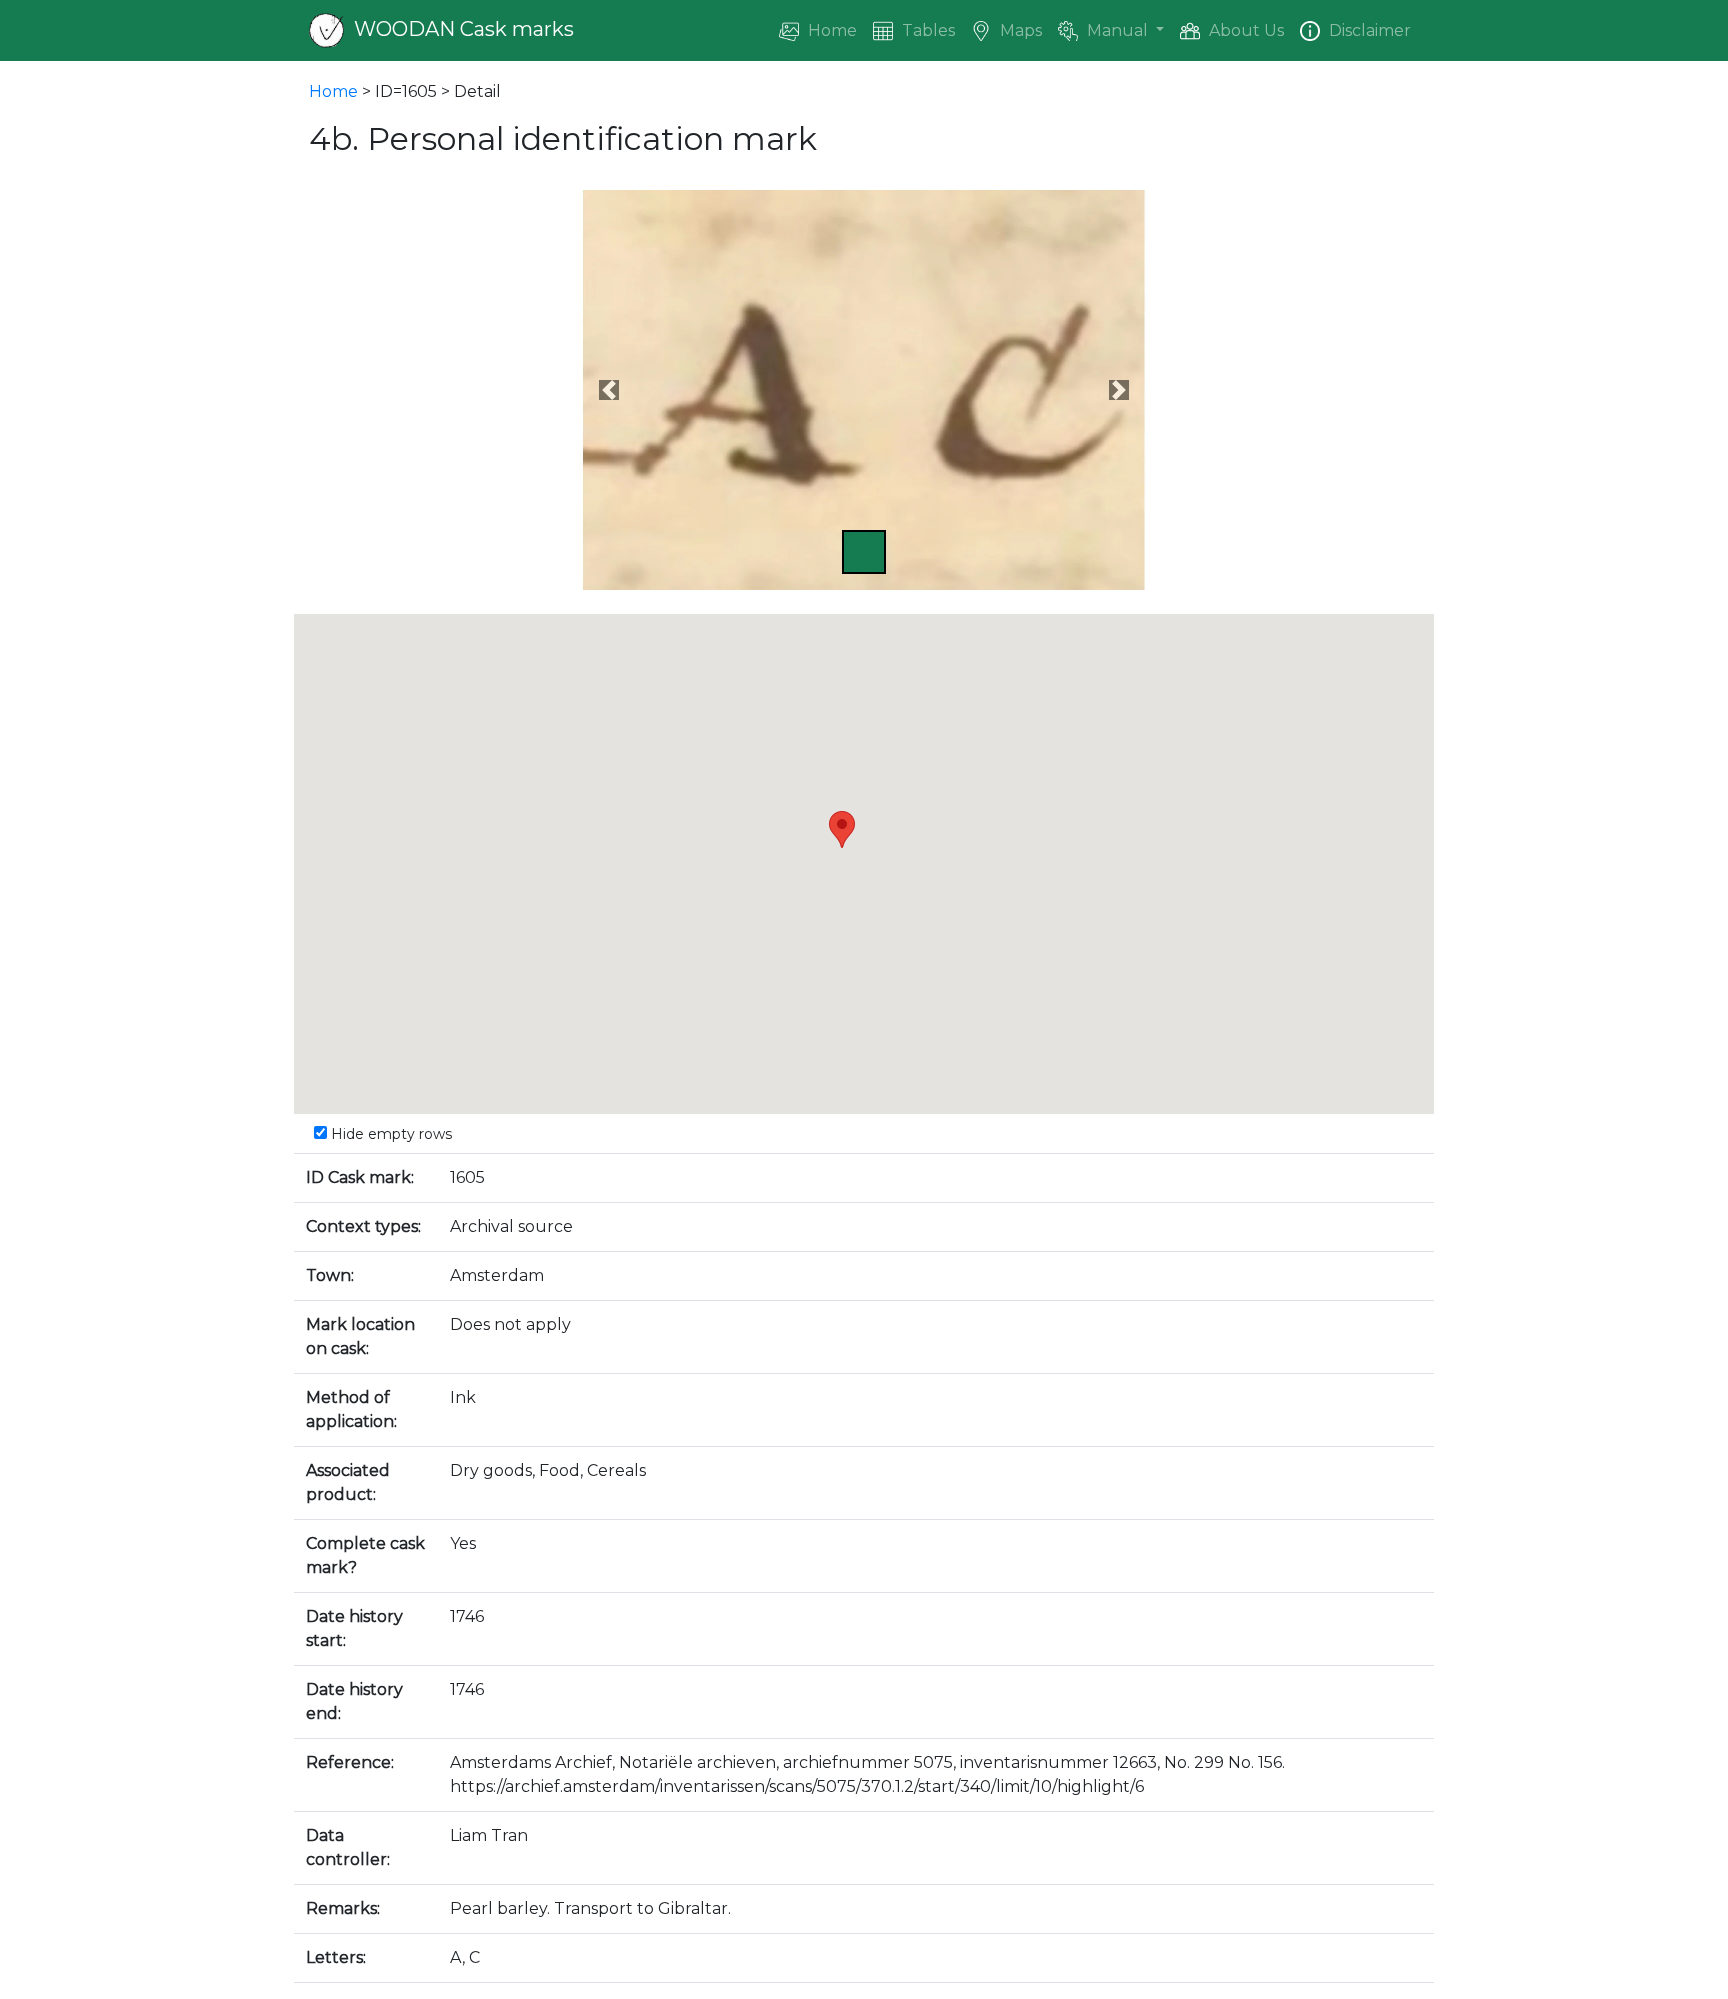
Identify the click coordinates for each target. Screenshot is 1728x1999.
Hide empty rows (389, 1134)
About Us (1244, 30)
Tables (926, 30)
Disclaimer (1368, 30)
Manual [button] (1117, 30)
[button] (609, 390)
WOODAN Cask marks (461, 29)
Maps (1019, 30)
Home (830, 30)
